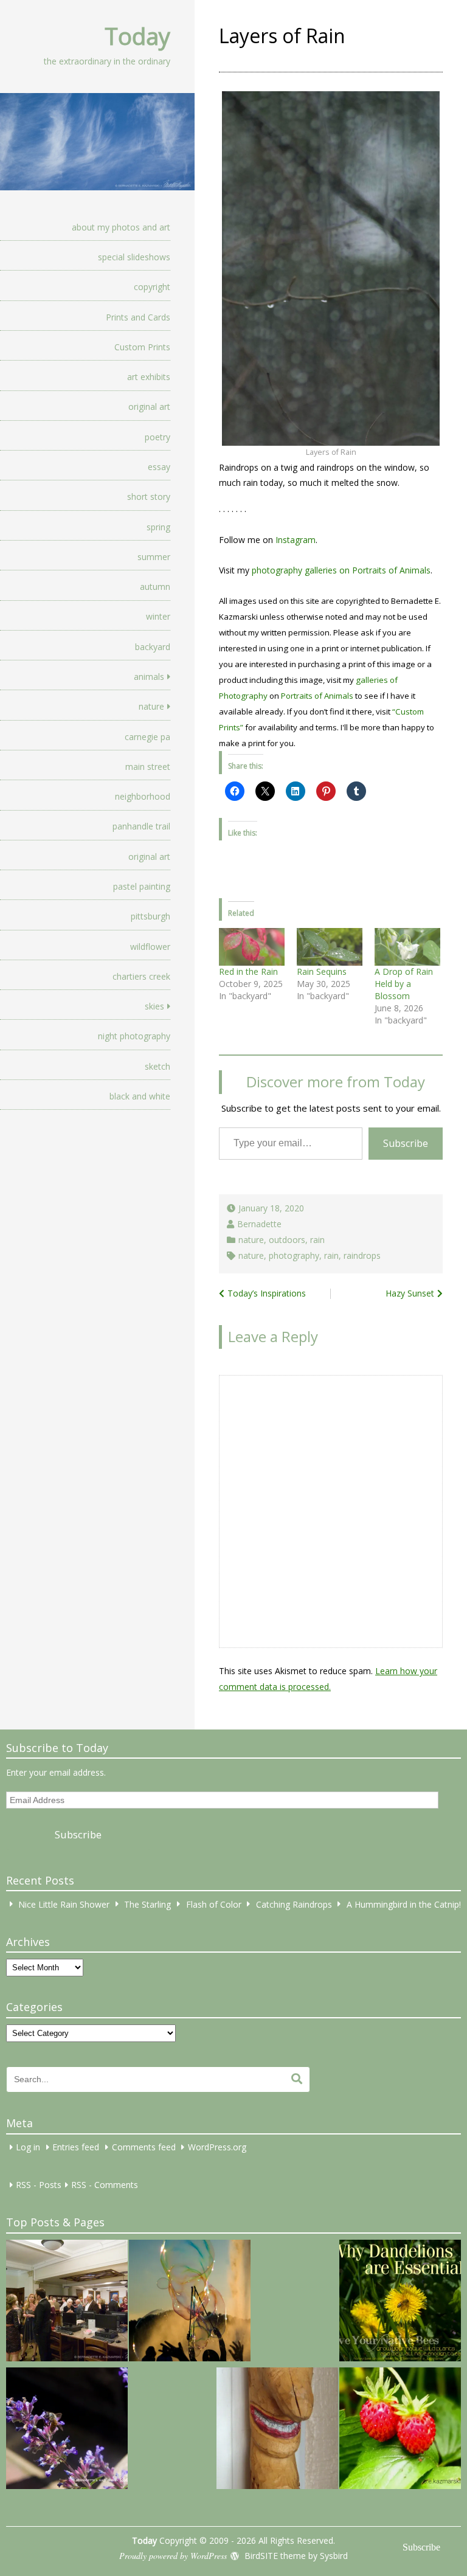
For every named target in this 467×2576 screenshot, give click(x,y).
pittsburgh (150, 916)
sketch (157, 1066)
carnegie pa (147, 737)
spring (158, 527)
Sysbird (334, 2556)
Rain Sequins (322, 971)
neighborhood (143, 796)
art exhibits (149, 377)
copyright (152, 287)
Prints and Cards (138, 317)
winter (158, 616)
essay (159, 467)
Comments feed (144, 2147)
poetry (157, 437)
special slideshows (134, 257)
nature (151, 706)
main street (148, 767)
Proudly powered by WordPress (173, 2556)
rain (317, 1240)
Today (137, 36)
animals (149, 677)
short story (149, 497)
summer (154, 557)
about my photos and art (121, 227)
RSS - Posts (39, 2185)
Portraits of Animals (317, 696)
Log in (28, 2147)
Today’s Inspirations (267, 1293)
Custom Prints (142, 347)
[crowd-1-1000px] (67, 2302)
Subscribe (406, 1143)
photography (294, 1255)
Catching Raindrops (294, 1904)
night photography (134, 1036)
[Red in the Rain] (252, 947)
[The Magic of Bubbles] (190, 2302)
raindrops (362, 1255)
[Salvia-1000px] (67, 2430)
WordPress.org (217, 2147)
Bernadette (259, 1224)
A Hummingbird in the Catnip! (404, 1904)
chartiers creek (141, 976)
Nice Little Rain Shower (64, 1904)
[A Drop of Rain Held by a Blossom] (407, 947)
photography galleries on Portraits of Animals (341, 570)
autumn (155, 587)
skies (154, 1006)
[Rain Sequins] (330, 947)
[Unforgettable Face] (277, 2430)
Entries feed (76, 2147)
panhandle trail (141, 826)
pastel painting (142, 886)
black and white (140, 1096)
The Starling (147, 1904)
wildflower (150, 947)
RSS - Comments (105, 2185)
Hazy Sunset (410, 1293)
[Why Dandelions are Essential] (400, 2302)
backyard (153, 647)
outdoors (287, 1240)
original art (149, 407)
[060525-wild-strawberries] (400, 2430)
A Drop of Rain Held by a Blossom (404, 984)
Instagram (296, 540)
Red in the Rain (248, 971)
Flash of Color (214, 1904)
